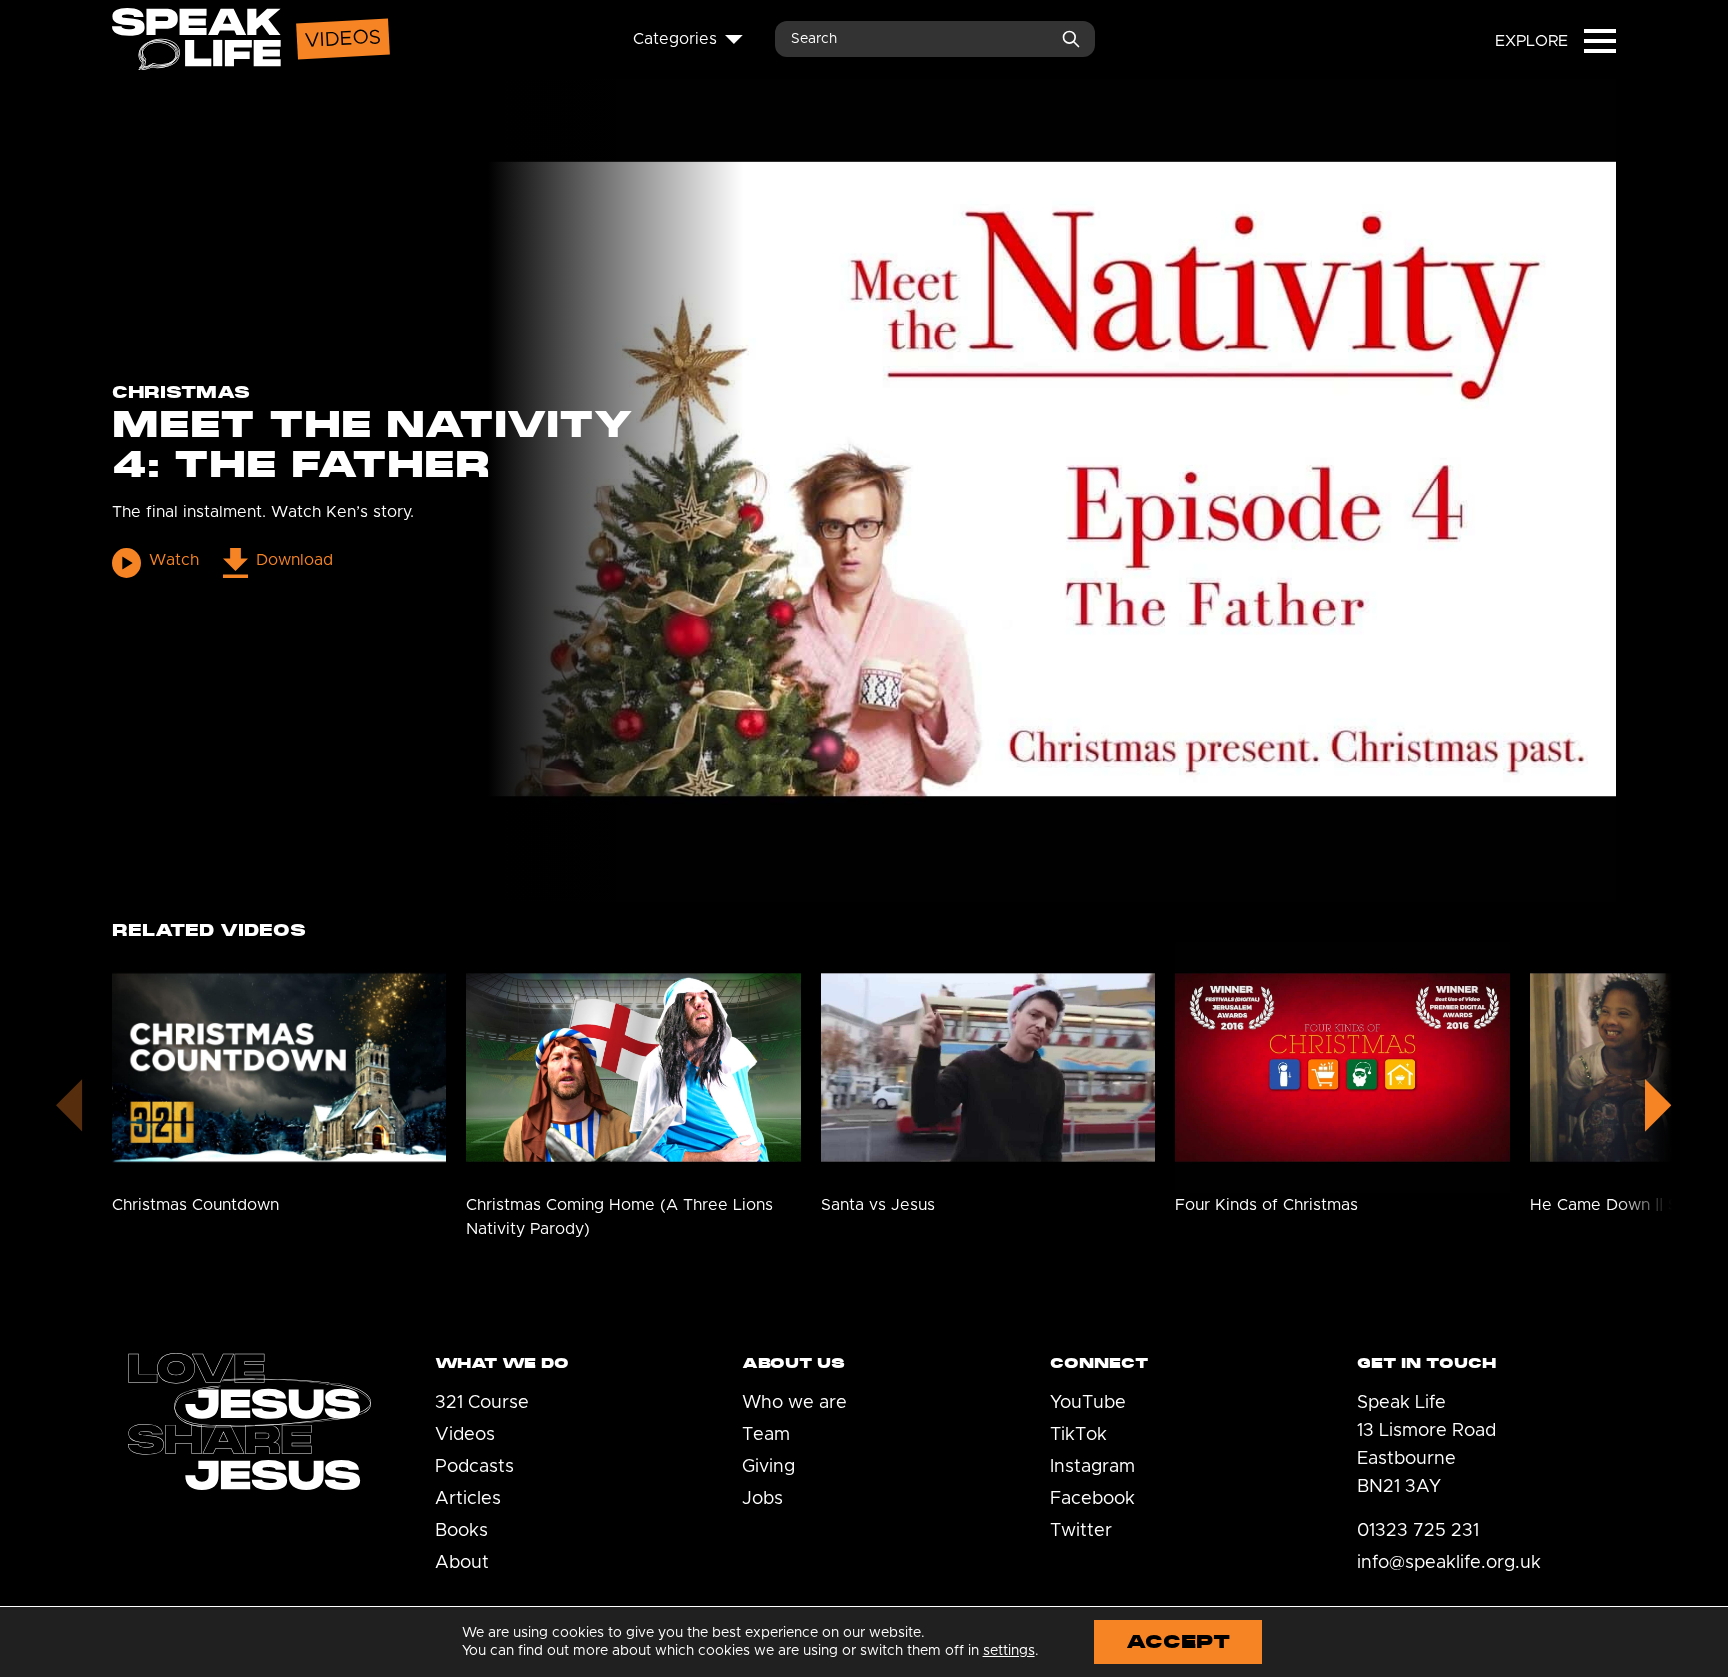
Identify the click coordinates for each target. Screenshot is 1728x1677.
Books (461, 1531)
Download (293, 560)
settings (1009, 1651)
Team (766, 1435)
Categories (675, 39)
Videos (465, 1435)
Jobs (762, 1499)
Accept (1178, 1641)
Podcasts (474, 1467)
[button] (1658, 1101)
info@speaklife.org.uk (1449, 1563)
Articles (468, 1499)
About (462, 1563)
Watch (174, 560)
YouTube (1088, 1403)
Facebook (1092, 1499)
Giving (768, 1467)
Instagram (1092, 1467)
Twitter (1081, 1531)
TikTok (1078, 1435)
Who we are (794, 1403)
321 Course (482, 1403)
